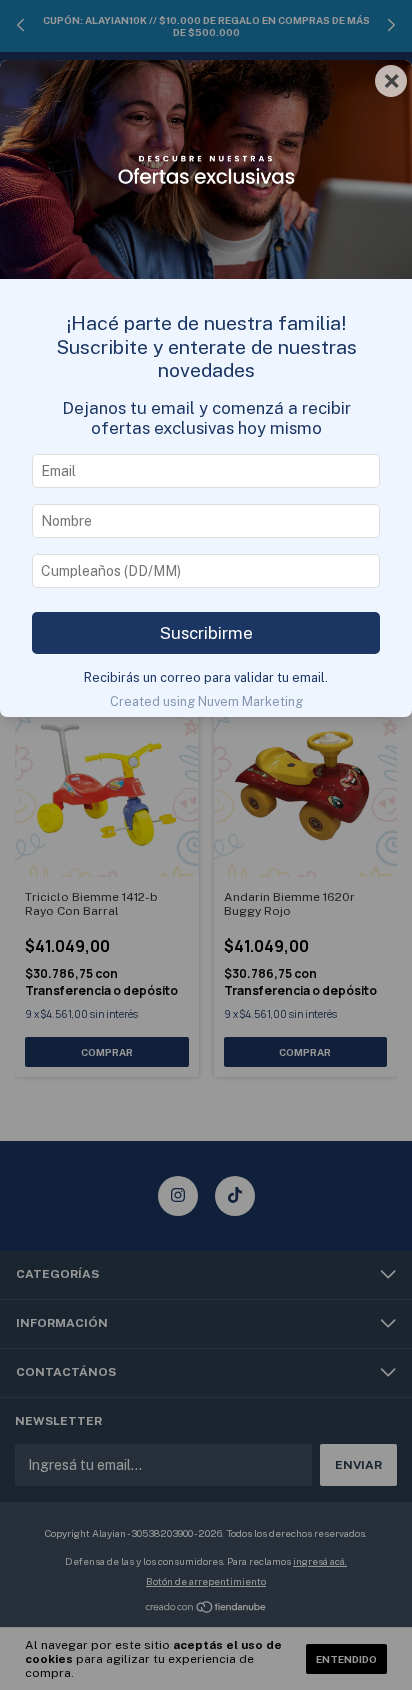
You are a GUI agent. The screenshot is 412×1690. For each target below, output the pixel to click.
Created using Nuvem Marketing (206, 701)
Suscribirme (206, 633)
